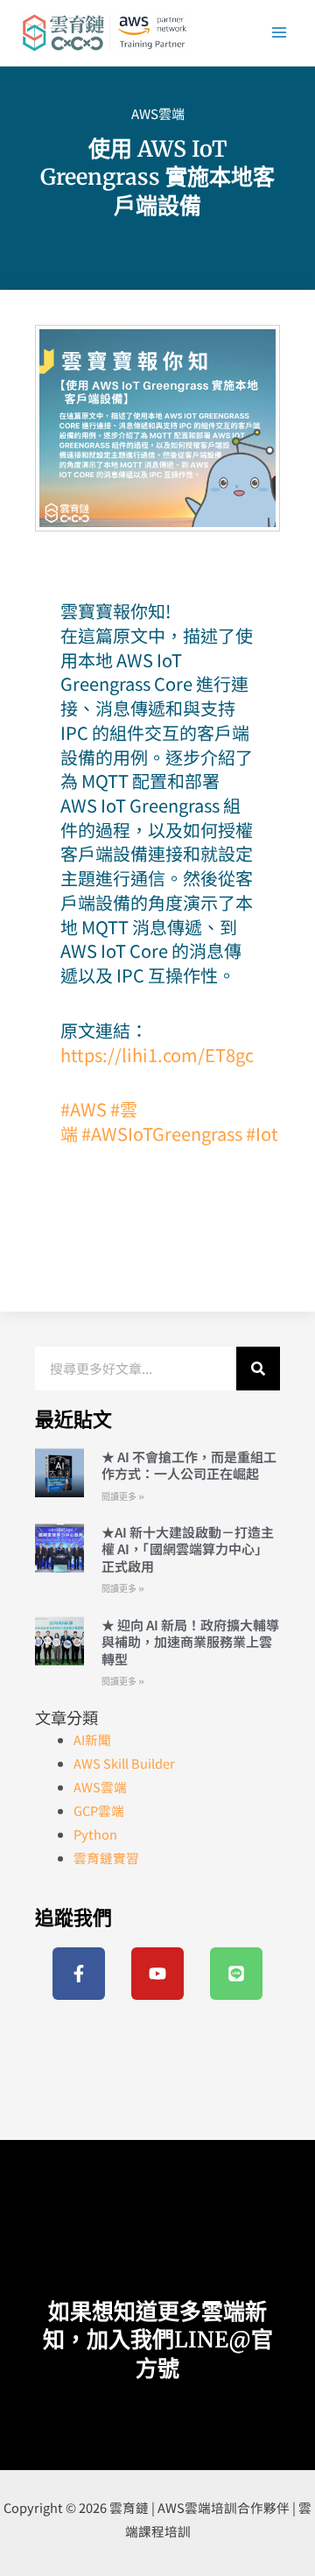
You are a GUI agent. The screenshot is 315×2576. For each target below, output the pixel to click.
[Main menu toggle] (279, 32)
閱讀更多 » (123, 1497)
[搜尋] (258, 1369)
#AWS (84, 1109)
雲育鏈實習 (106, 1858)
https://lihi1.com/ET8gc (157, 1055)
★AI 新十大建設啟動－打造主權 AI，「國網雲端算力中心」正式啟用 (188, 1549)
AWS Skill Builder (124, 1763)
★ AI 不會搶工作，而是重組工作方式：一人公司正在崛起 (189, 1465)
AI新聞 (92, 1739)
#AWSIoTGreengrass (162, 1133)
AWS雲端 (158, 113)
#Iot (262, 1133)
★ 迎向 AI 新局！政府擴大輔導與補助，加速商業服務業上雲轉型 (190, 1642)
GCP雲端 (99, 1810)
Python (95, 1834)
